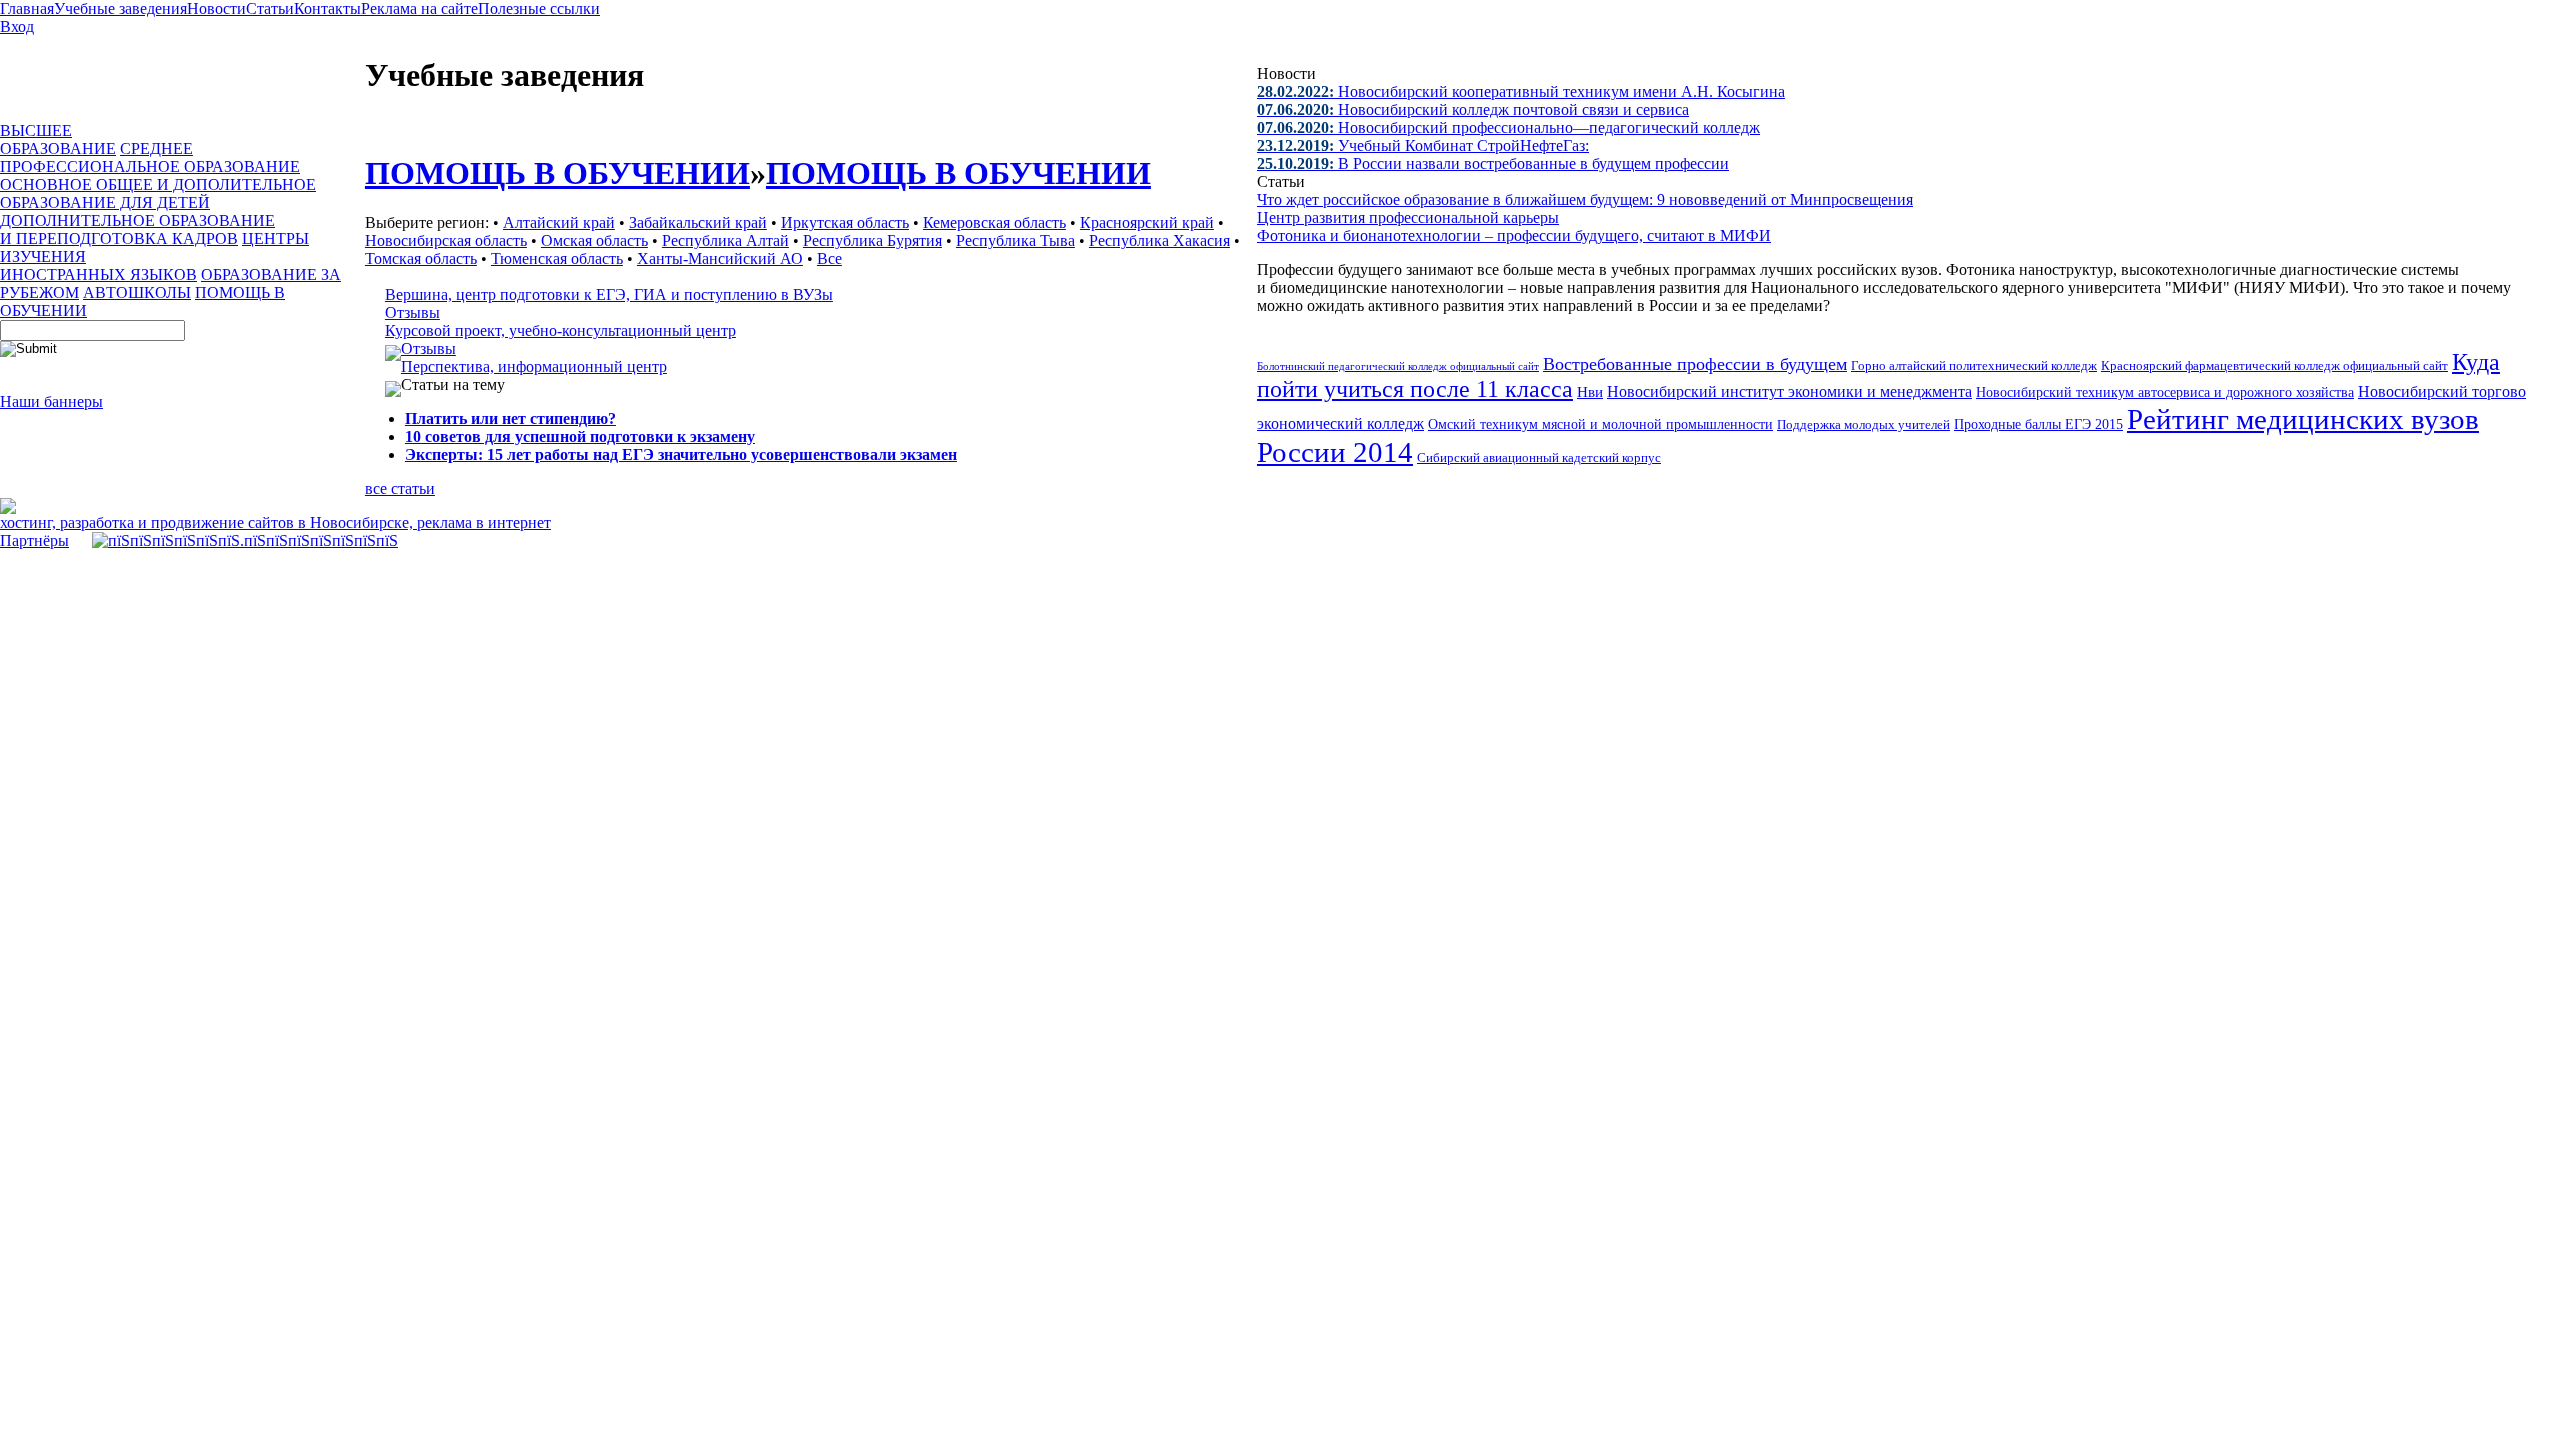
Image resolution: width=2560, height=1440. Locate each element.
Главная (27, 8)
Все (829, 258)
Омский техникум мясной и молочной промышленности (1600, 424)
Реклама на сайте (419, 8)
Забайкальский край (698, 222)
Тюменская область (557, 258)
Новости (216, 8)
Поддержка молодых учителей (1863, 424)
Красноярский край (1147, 222)
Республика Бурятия (872, 240)
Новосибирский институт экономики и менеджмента (1789, 391)
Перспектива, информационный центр (534, 366)
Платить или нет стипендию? (510, 418)
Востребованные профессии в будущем (1695, 364)
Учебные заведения (120, 8)
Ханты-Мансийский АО (720, 258)
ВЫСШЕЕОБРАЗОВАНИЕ (58, 139)
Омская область (594, 240)
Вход (17, 26)
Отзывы (412, 312)
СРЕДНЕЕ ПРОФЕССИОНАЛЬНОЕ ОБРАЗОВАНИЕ (150, 157)
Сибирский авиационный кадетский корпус (1539, 458)
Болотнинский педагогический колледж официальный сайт (1398, 366)
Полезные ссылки (539, 8)
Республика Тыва (1015, 240)
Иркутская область (845, 222)
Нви (1590, 392)
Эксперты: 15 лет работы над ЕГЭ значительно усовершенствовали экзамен (681, 454)
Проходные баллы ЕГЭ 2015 (2038, 424)
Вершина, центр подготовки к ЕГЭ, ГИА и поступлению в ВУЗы (609, 294)
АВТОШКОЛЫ (137, 292)
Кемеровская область (994, 222)
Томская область (421, 258)
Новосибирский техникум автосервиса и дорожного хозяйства (2165, 392)
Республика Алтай (725, 240)
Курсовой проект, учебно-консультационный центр (560, 330)
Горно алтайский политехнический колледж (1974, 365)
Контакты (327, 8)
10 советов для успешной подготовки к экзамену (580, 436)
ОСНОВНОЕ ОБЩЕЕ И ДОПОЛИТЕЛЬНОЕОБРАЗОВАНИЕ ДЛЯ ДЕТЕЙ (158, 193)
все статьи (400, 488)
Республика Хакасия (1159, 240)
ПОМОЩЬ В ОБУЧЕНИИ (557, 173)
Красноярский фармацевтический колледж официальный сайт (2274, 365)
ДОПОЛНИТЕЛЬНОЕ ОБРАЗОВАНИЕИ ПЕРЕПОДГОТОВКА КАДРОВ (137, 229)
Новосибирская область (446, 240)
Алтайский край (559, 222)
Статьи (270, 8)
